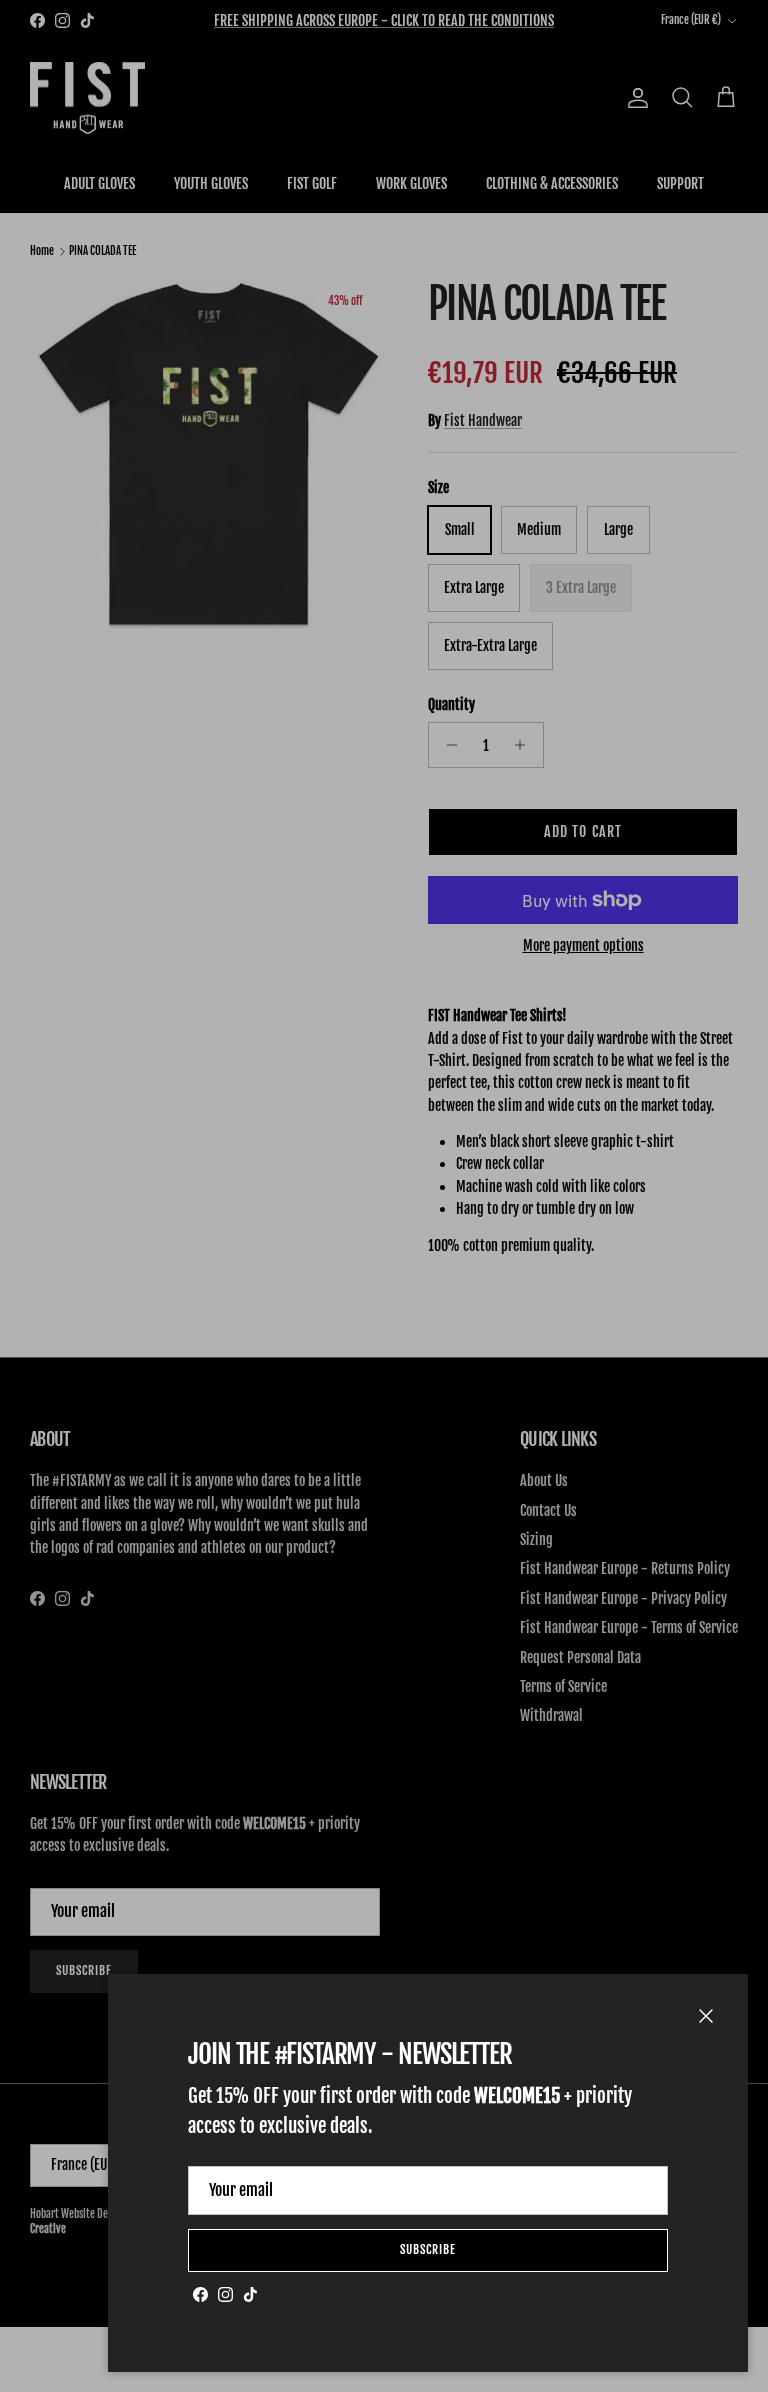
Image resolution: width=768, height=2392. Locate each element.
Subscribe (428, 2249)
